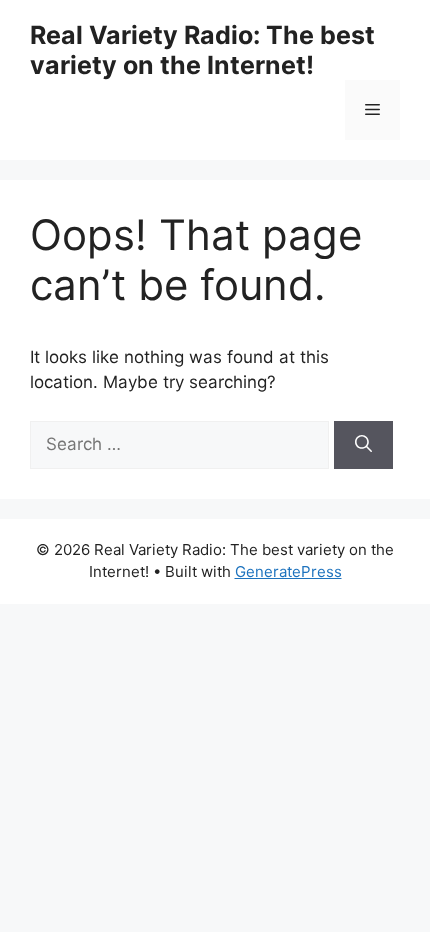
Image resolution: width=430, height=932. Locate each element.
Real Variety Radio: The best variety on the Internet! (202, 50)
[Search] (363, 445)
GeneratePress (288, 571)
